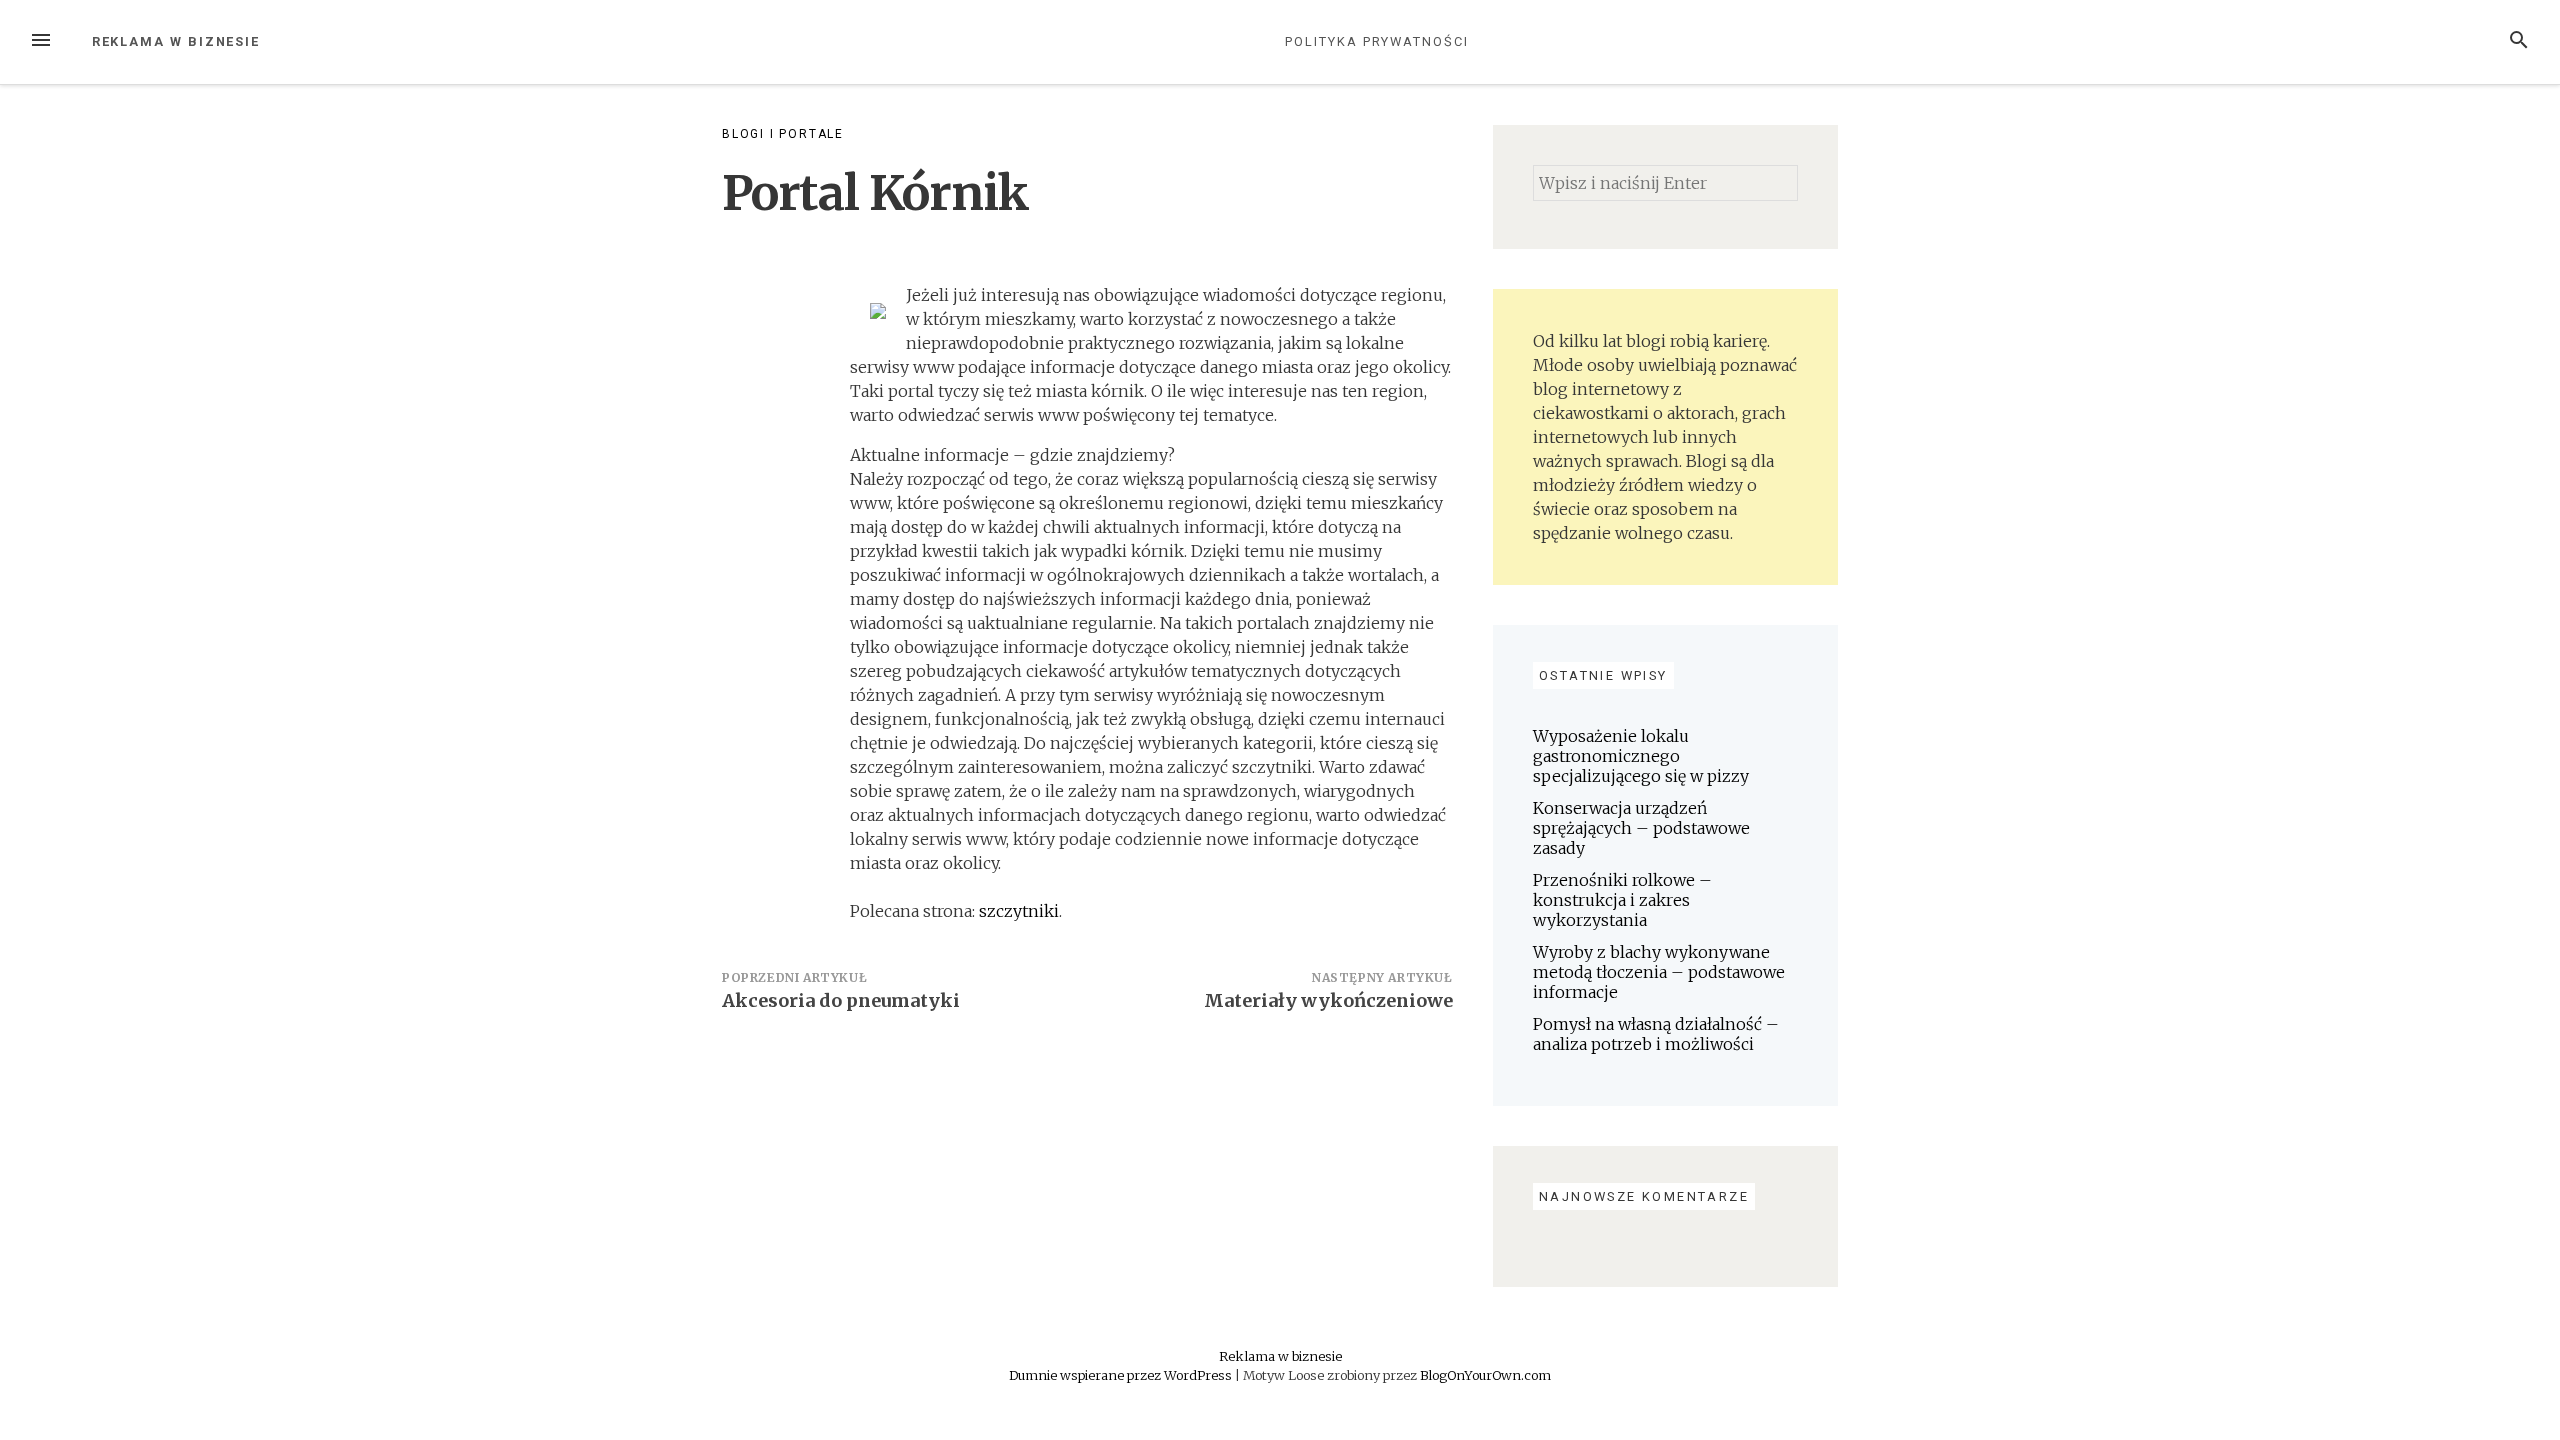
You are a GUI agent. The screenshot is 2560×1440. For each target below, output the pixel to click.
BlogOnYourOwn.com (1485, 1375)
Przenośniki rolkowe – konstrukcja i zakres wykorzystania (1622, 900)
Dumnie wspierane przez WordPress (1122, 1375)
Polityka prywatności (1376, 41)
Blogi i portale (783, 134)
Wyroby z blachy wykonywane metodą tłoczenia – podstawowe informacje (1659, 972)
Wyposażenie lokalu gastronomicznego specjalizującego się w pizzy (1641, 756)
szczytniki (1019, 911)
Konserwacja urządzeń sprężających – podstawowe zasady (1641, 828)
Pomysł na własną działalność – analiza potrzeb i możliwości (1656, 1034)
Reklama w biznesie (176, 41)
